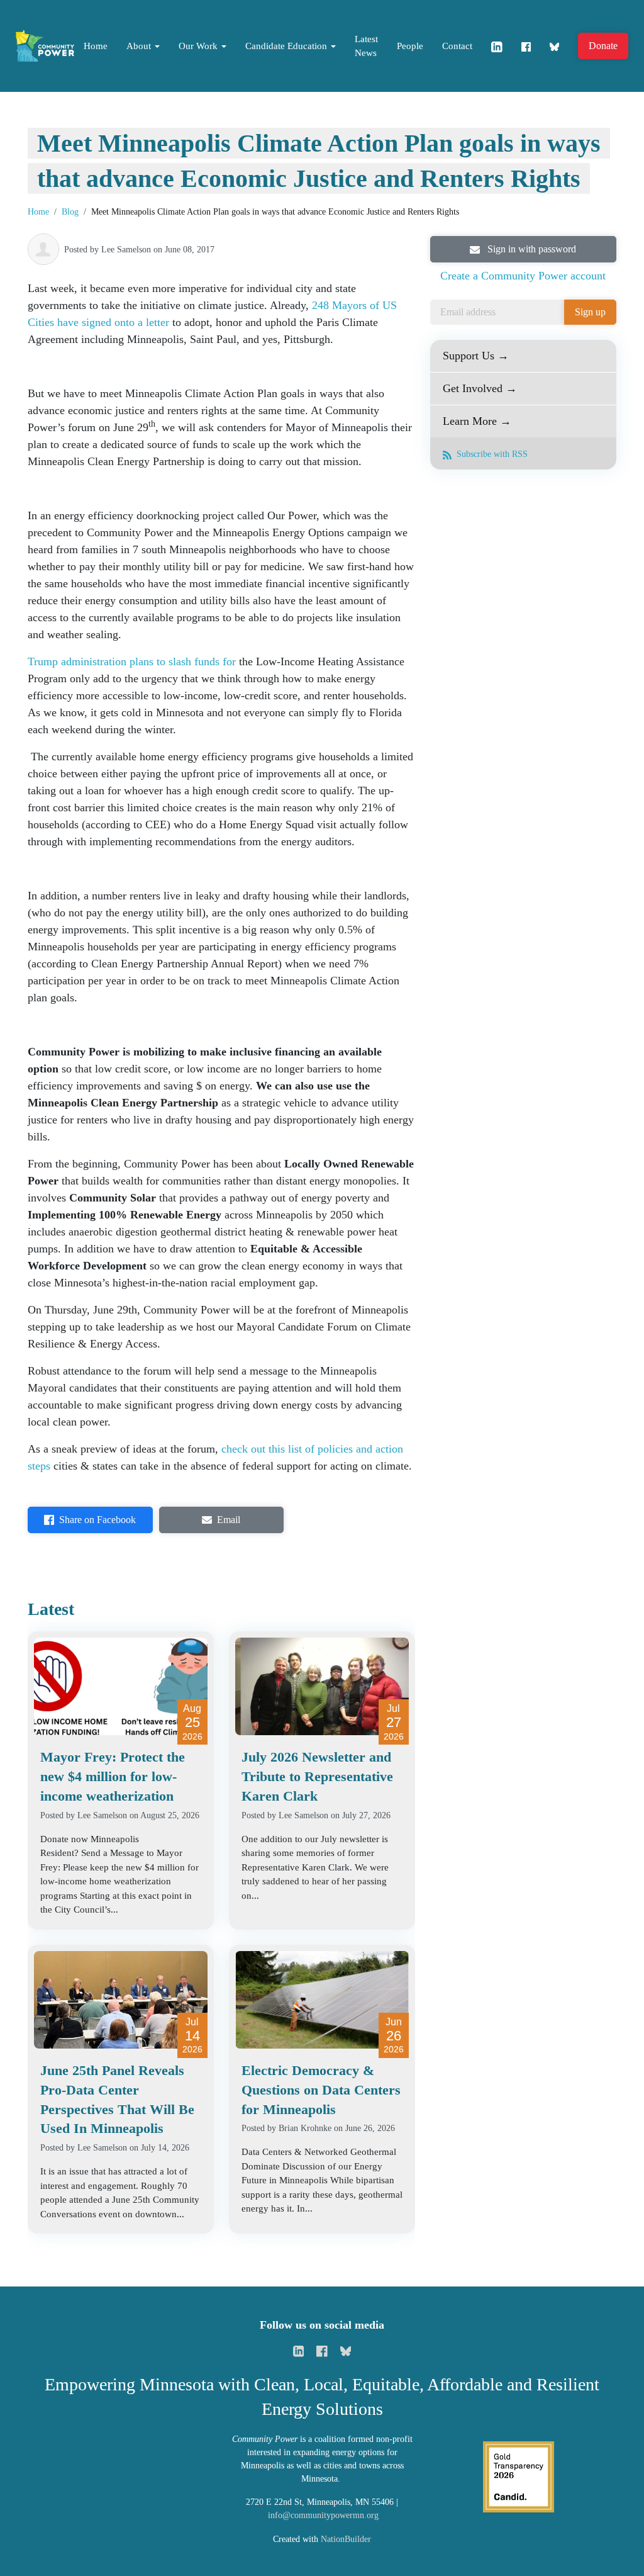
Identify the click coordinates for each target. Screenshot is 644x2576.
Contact (457, 46)
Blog (70, 212)
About (140, 46)
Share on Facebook (97, 1520)
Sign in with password (530, 249)
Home (96, 46)
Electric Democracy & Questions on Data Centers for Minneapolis (321, 2090)
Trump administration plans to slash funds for (132, 661)
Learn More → (477, 421)
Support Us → (476, 356)
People (410, 46)
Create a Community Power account (523, 276)
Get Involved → (480, 388)
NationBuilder (346, 2539)
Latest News (366, 46)
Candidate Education (287, 46)
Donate (603, 46)
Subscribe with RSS (491, 454)
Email (229, 1520)
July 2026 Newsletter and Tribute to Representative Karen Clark (317, 1776)
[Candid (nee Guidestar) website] (519, 2476)
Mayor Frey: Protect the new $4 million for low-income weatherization (113, 1776)
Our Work (199, 46)
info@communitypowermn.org (323, 2515)
